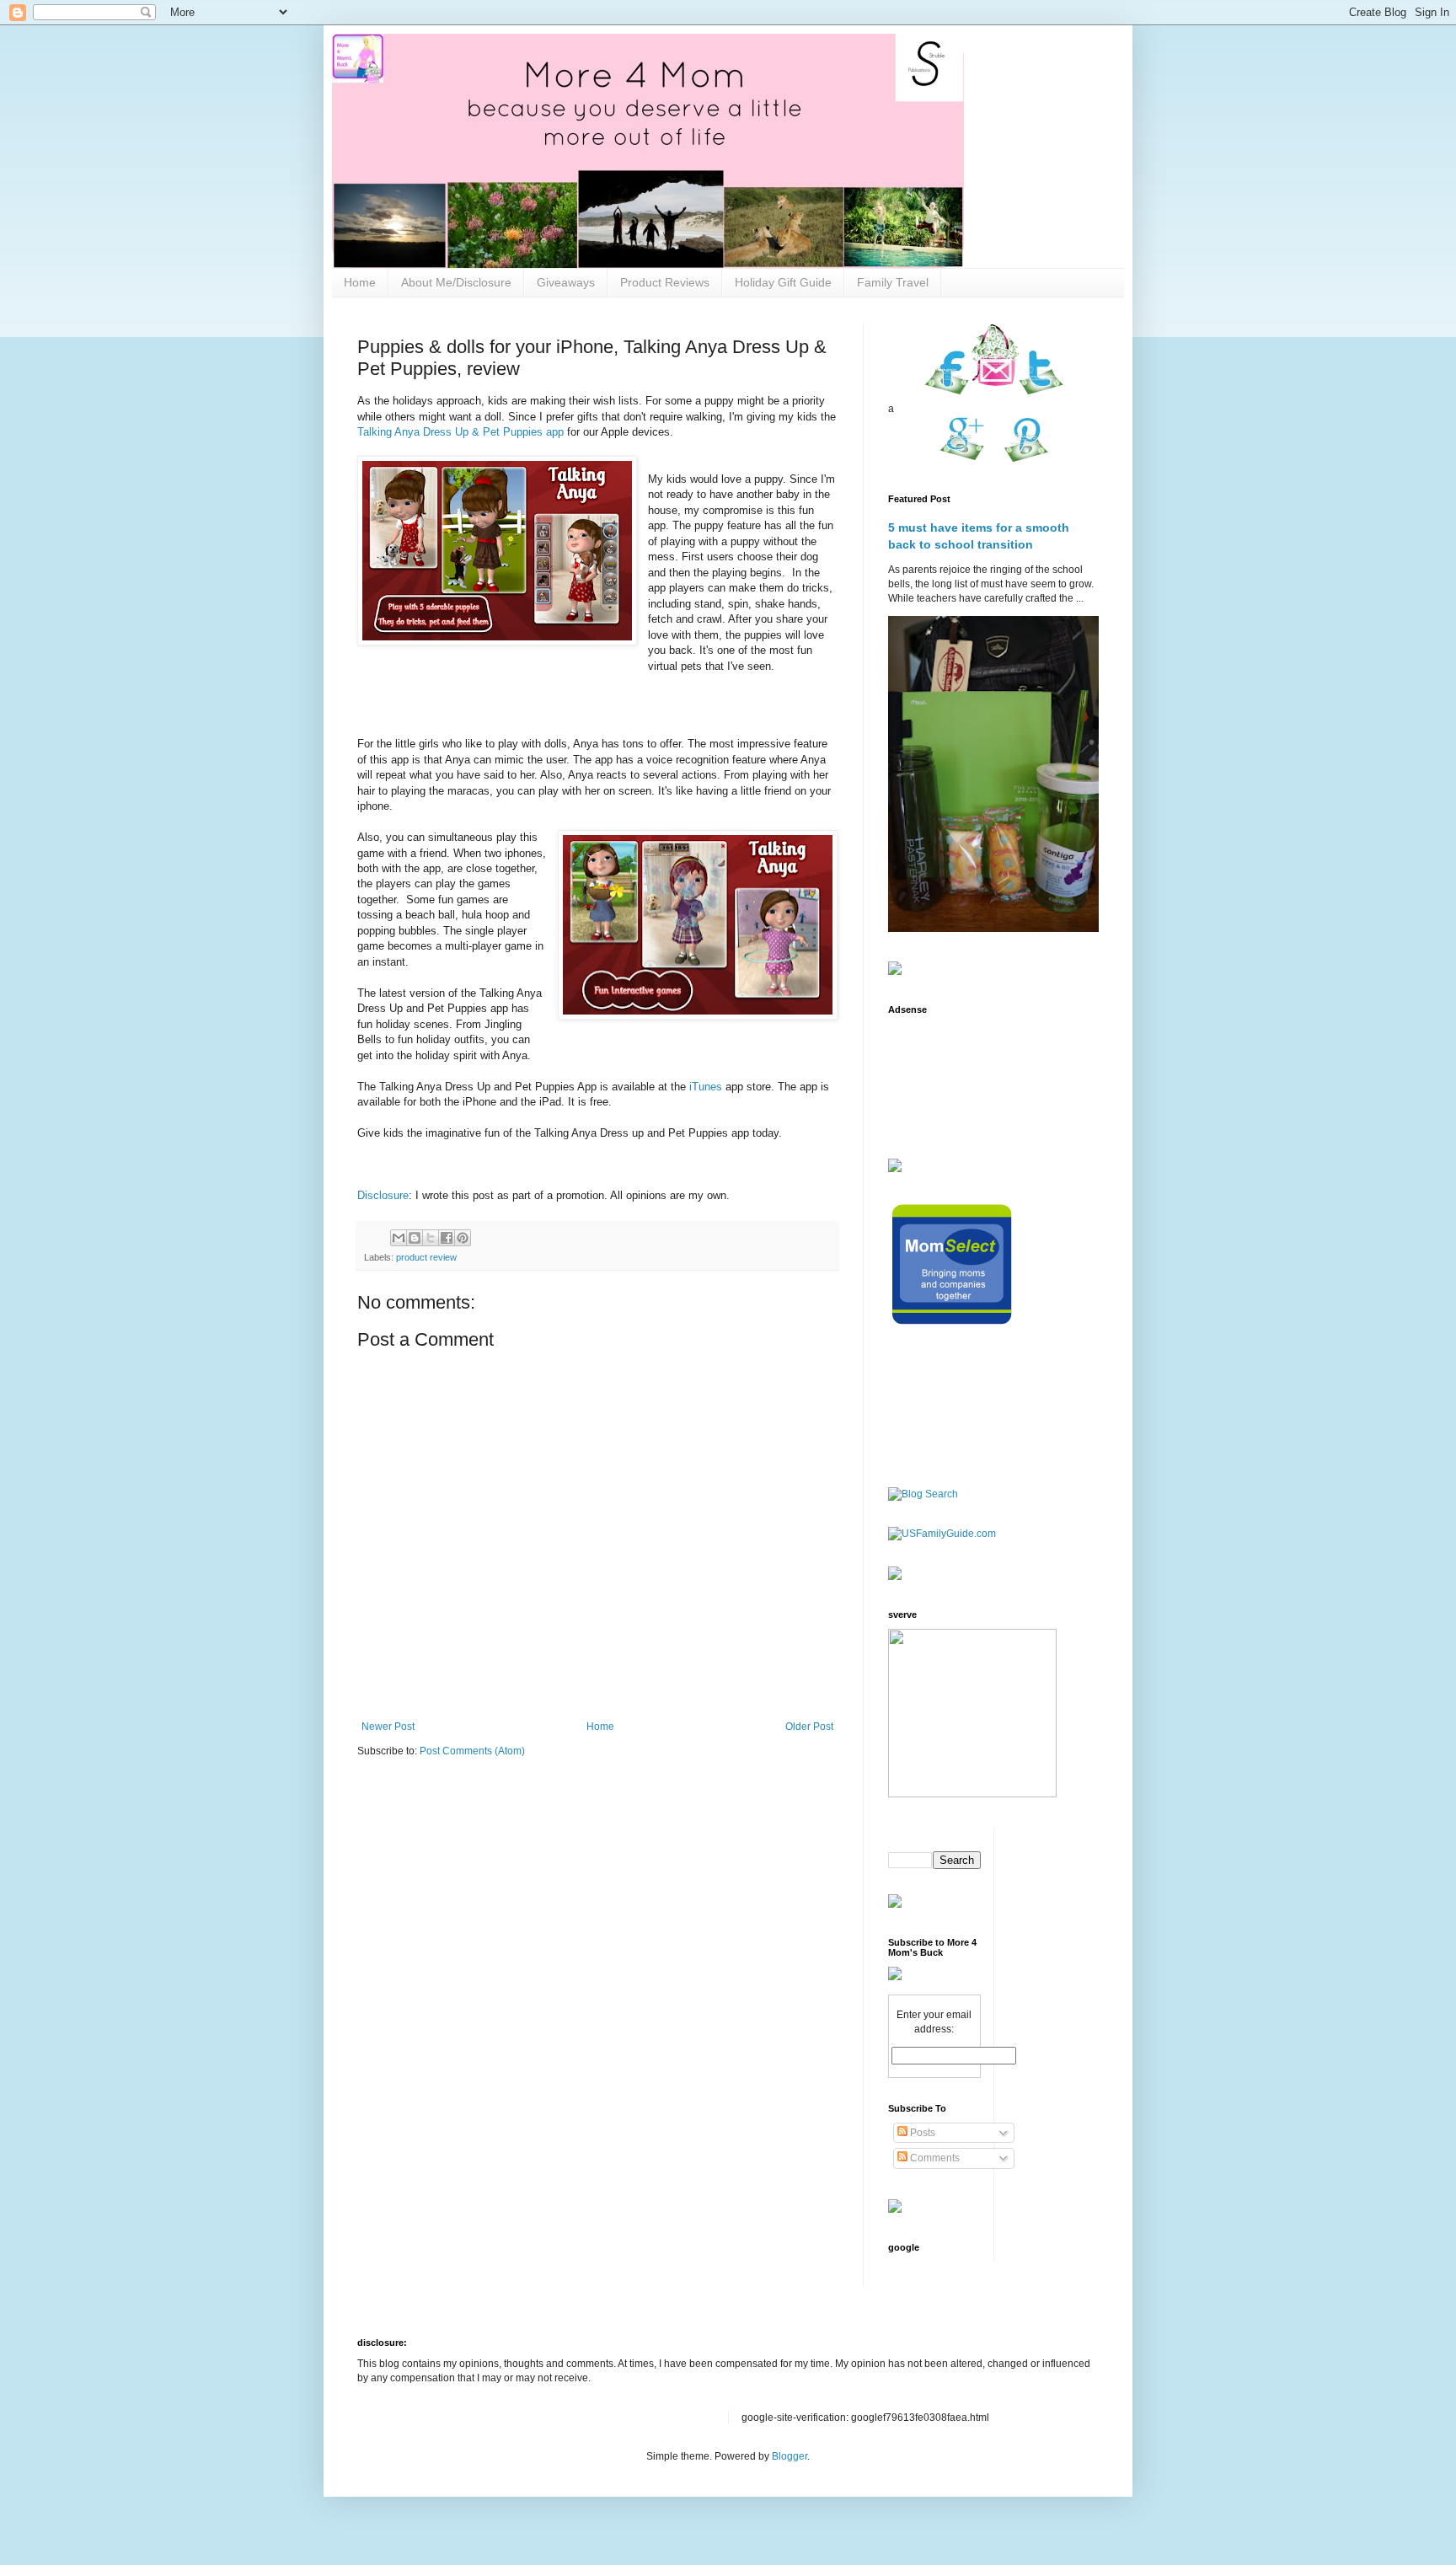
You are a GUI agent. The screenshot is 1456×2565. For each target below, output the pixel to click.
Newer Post (388, 1727)
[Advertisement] (941, 1076)
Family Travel (893, 282)
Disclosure (383, 1195)
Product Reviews (665, 282)
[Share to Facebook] (447, 1238)
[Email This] (399, 1238)
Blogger (790, 2456)
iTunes (707, 1087)
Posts (921, 2133)
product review (426, 1257)
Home (360, 282)
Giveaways (566, 282)
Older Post (809, 1727)
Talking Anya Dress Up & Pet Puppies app (460, 432)
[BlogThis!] (415, 1238)
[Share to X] (431, 1238)
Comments (934, 2158)
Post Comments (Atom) (472, 1751)
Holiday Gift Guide (783, 282)
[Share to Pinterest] (463, 1238)
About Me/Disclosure (456, 282)
